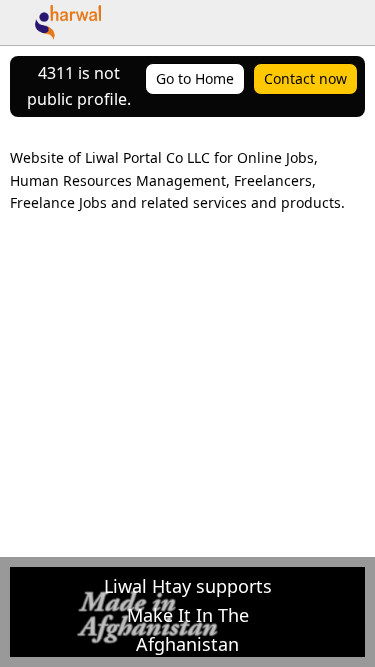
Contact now (305, 78)
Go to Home (195, 78)
